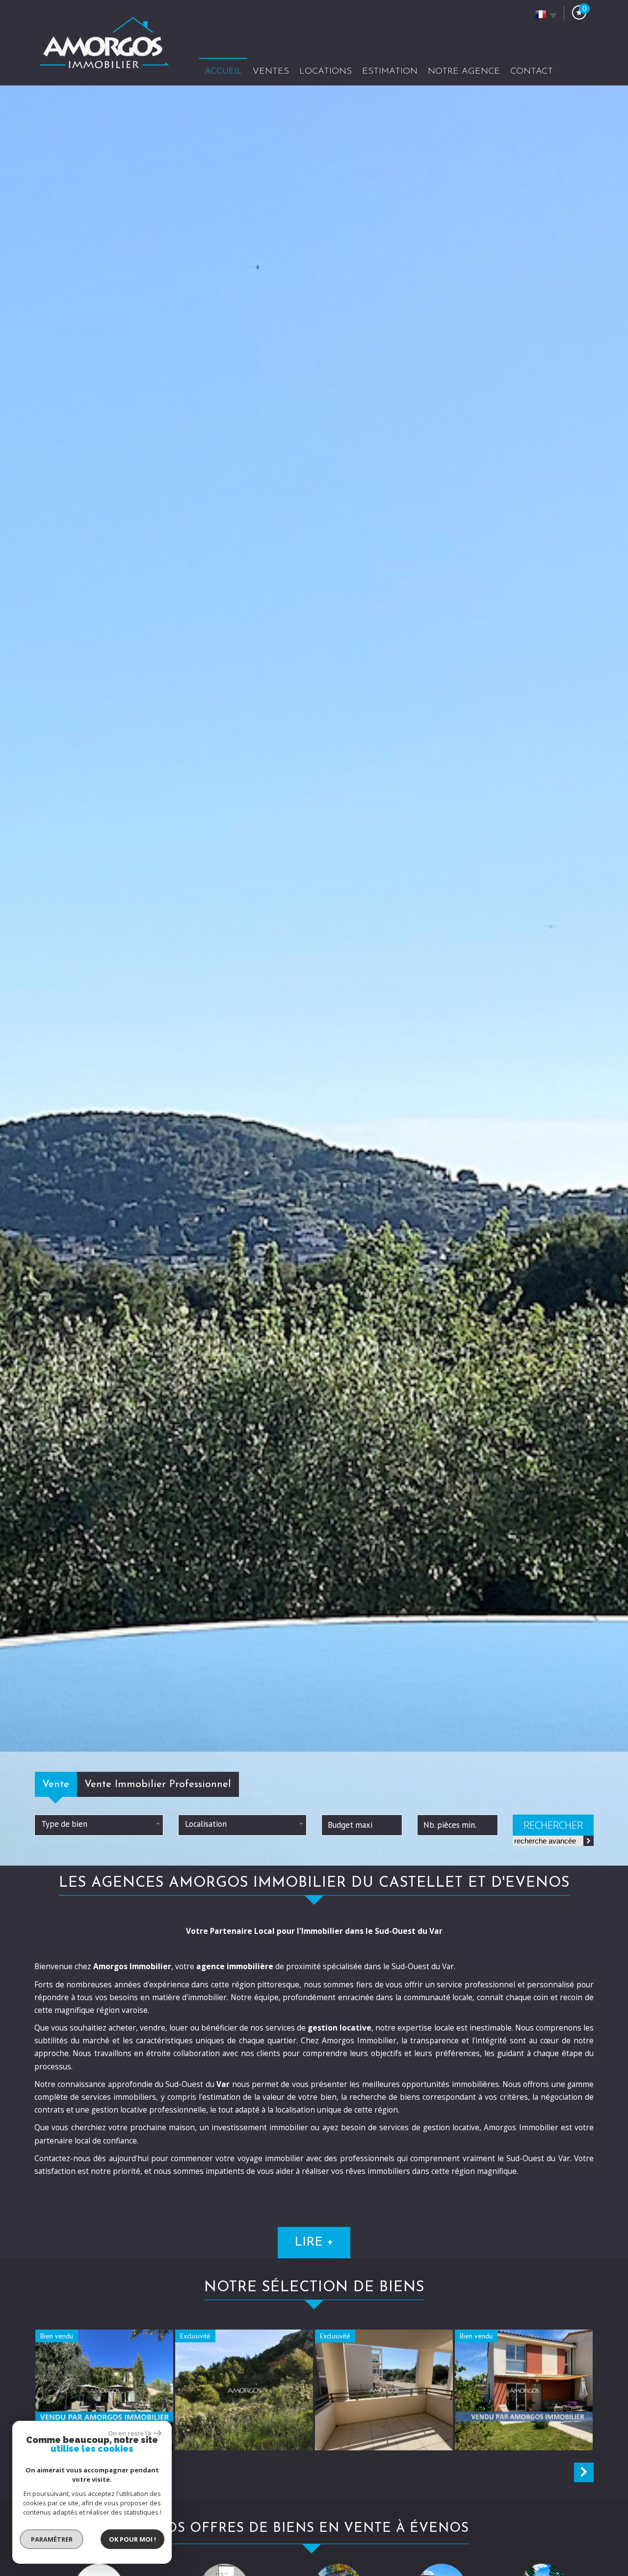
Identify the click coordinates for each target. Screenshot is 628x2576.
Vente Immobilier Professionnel (158, 1784)
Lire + (314, 2242)
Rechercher (553, 1825)
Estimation (390, 71)
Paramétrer (52, 2539)
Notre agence (464, 71)
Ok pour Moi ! (132, 2539)
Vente (56, 1784)
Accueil (223, 71)
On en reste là (130, 2433)
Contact (532, 71)
